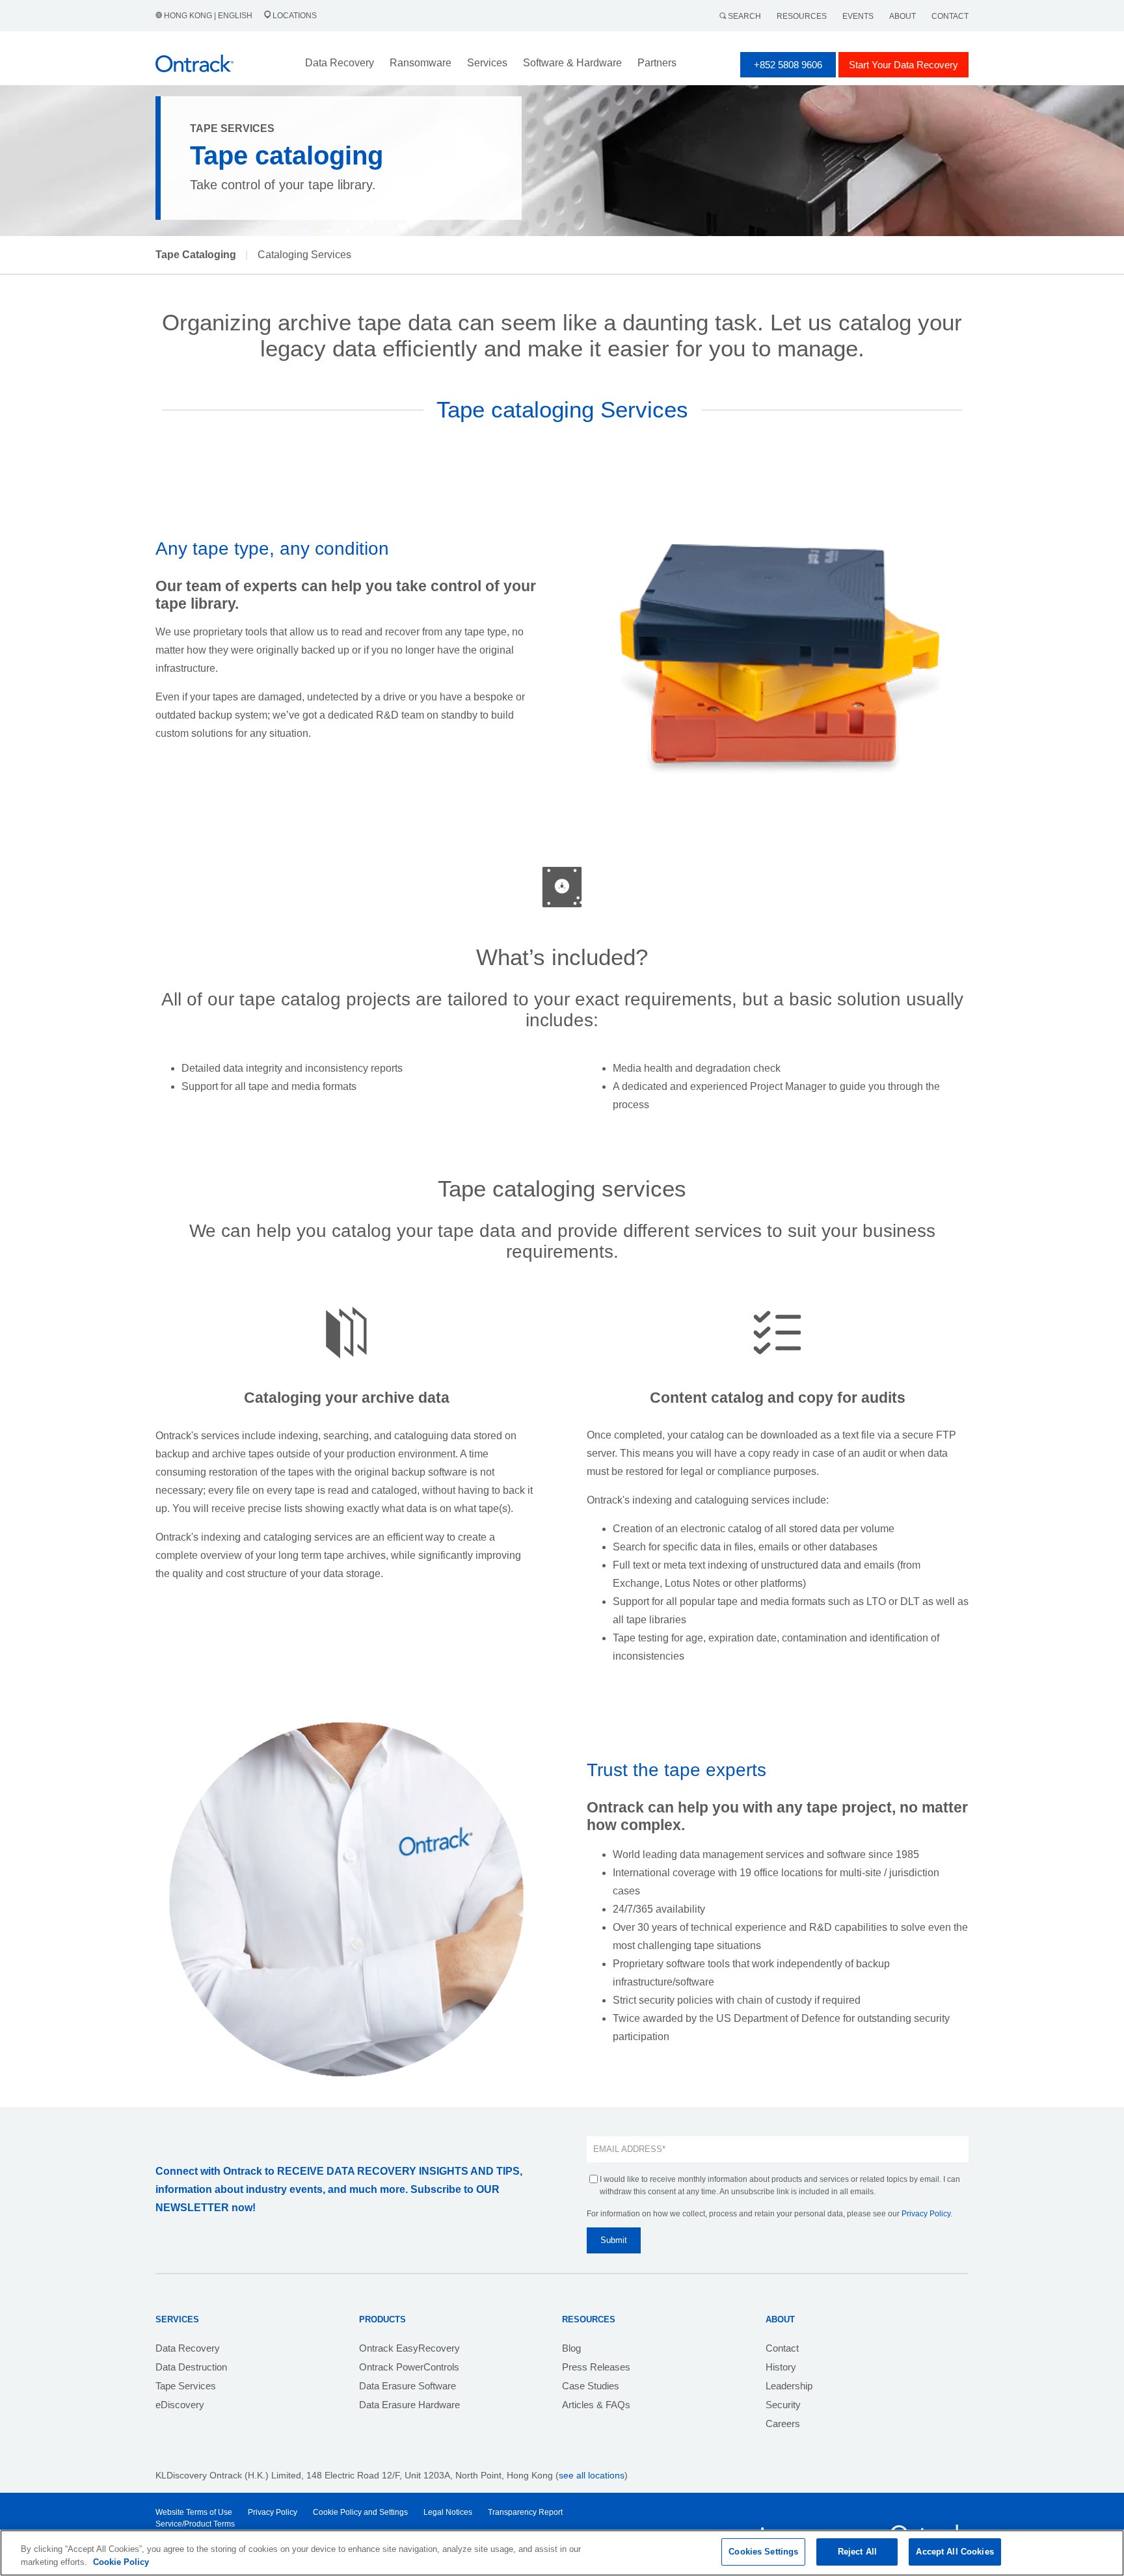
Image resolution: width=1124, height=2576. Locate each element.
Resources (802, 16)
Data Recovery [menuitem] (188, 2348)
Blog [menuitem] (571, 2348)
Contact (950, 16)
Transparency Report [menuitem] (525, 2512)
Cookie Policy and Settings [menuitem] (360, 2512)
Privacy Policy (926, 2214)
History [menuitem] (781, 2367)
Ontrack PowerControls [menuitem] (409, 2367)
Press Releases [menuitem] (596, 2367)
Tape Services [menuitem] (186, 2386)
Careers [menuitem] (783, 2423)
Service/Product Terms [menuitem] (195, 2524)
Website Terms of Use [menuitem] (194, 2512)
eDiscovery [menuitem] (180, 2405)
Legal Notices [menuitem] (448, 2512)
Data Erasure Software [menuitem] (408, 2386)
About (903, 16)
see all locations (592, 2475)
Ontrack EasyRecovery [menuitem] (409, 2348)
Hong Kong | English (208, 16)
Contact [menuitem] (782, 2348)
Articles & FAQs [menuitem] (596, 2405)
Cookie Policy (121, 2562)
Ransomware (421, 63)
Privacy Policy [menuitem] (273, 2512)
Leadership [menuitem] (789, 2386)
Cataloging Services (304, 255)
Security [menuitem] (783, 2405)
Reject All (857, 2552)
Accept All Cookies (955, 2552)
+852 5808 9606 (788, 65)
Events (858, 16)
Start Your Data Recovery (903, 65)
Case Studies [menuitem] (591, 2386)
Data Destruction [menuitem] (191, 2367)
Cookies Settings (763, 2552)
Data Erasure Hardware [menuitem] (409, 2405)
